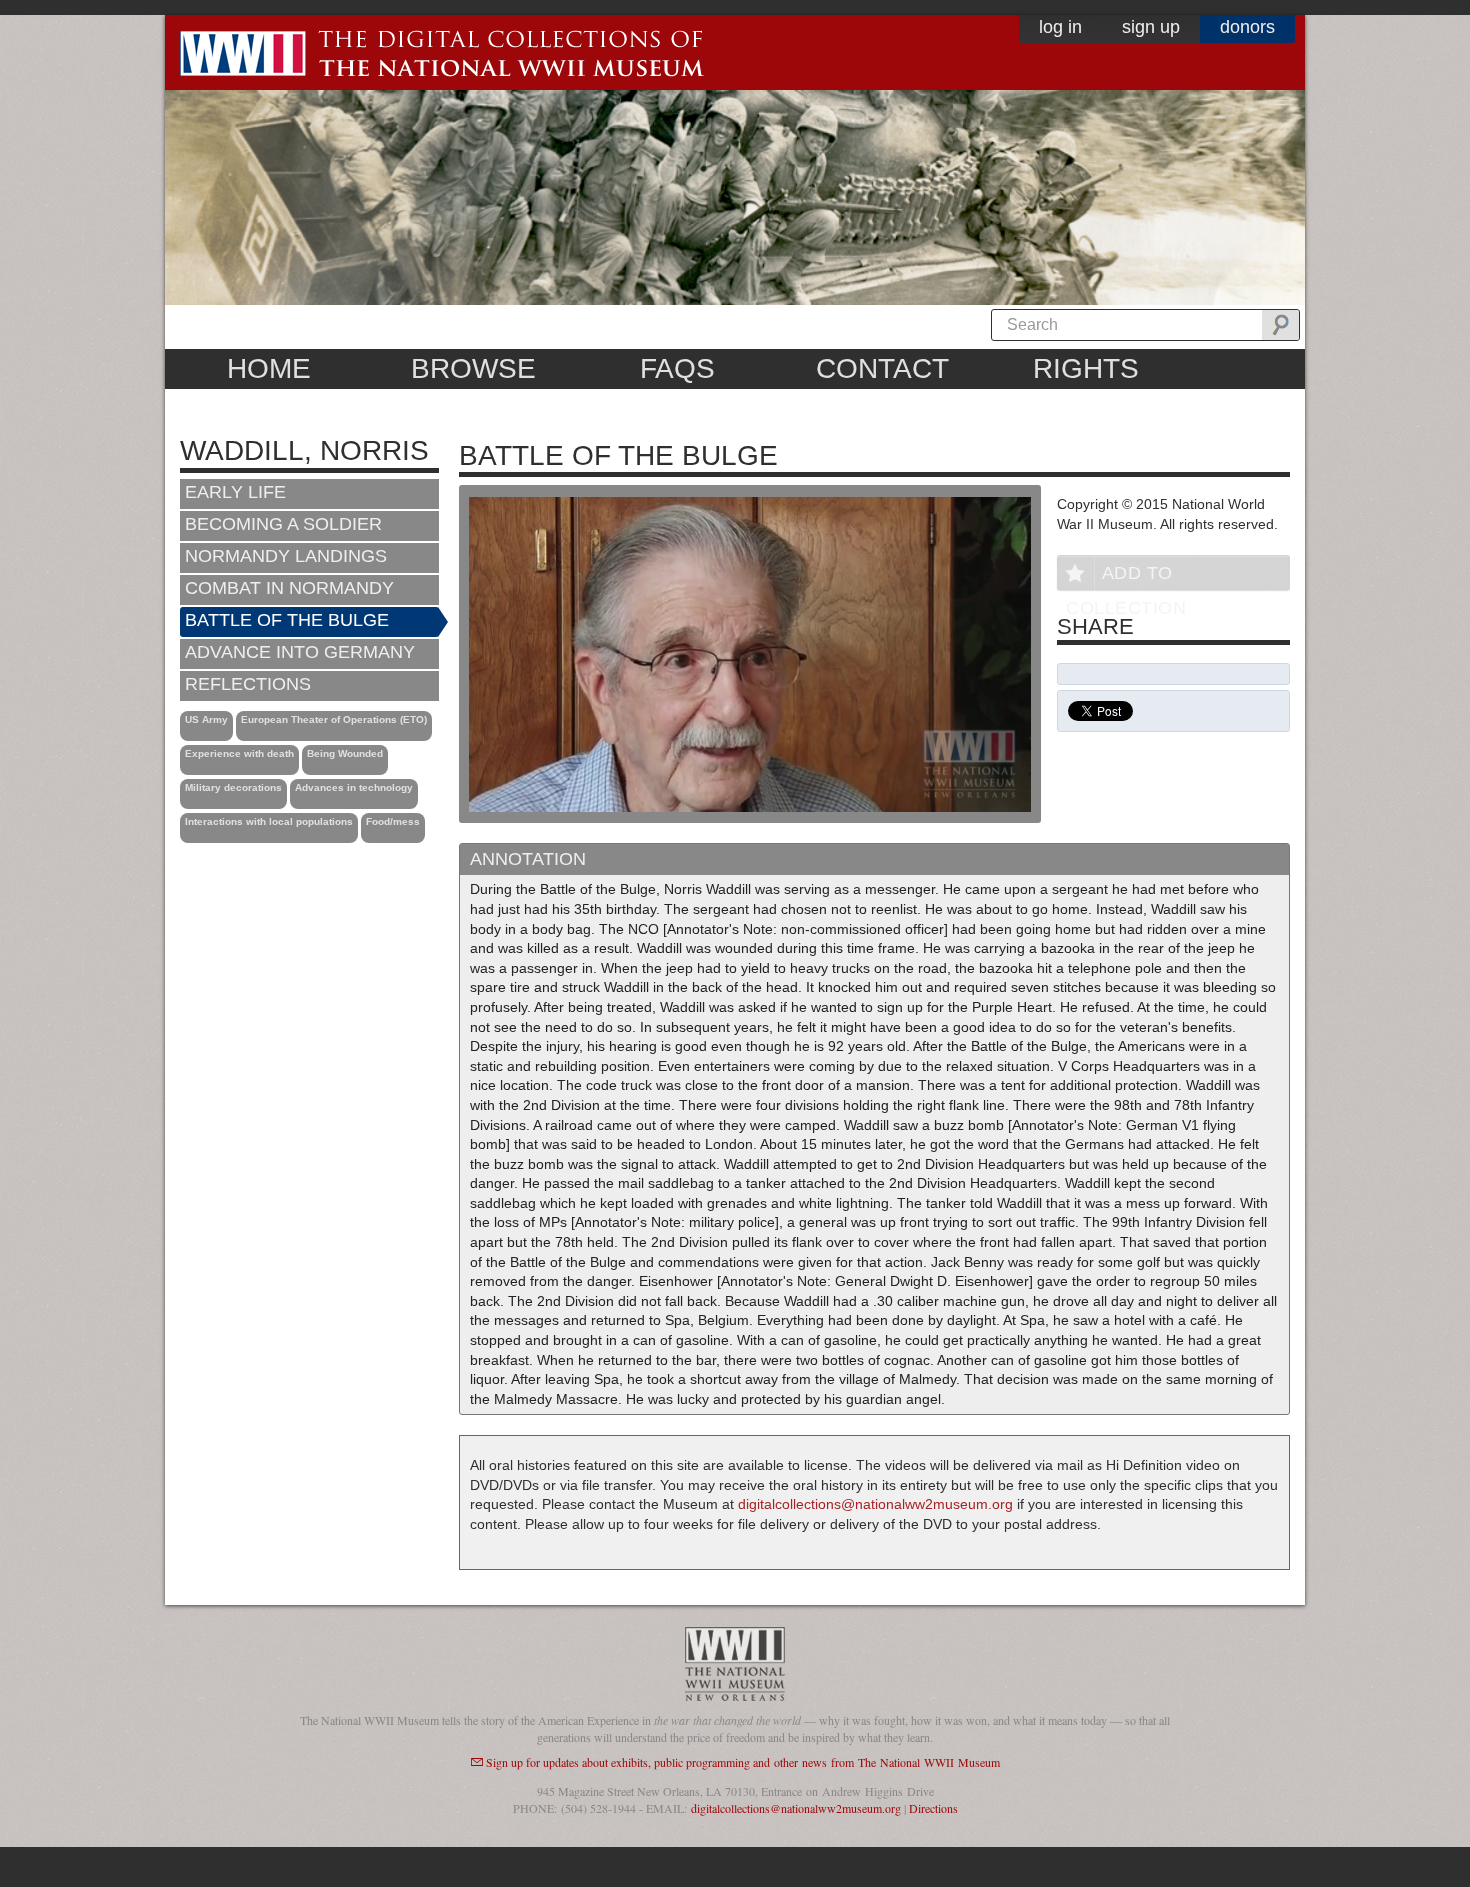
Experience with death (239, 753)
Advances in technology (354, 787)
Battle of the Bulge (287, 620)
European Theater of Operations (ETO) (334, 719)
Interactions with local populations (269, 821)
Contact (882, 368)
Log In (1060, 27)
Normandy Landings (286, 556)
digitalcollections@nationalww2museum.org (875, 1504)
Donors (1247, 27)
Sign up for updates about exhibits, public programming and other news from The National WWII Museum (743, 1762)
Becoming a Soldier (283, 524)
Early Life (235, 492)
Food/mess (393, 821)
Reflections (248, 684)
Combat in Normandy (289, 588)
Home (269, 368)
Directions (933, 1808)
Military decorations (233, 787)
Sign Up (1151, 27)
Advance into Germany (300, 652)
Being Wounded (345, 753)
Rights (1086, 368)
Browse (473, 368)
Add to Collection (1126, 576)
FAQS (677, 368)
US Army (206, 719)
